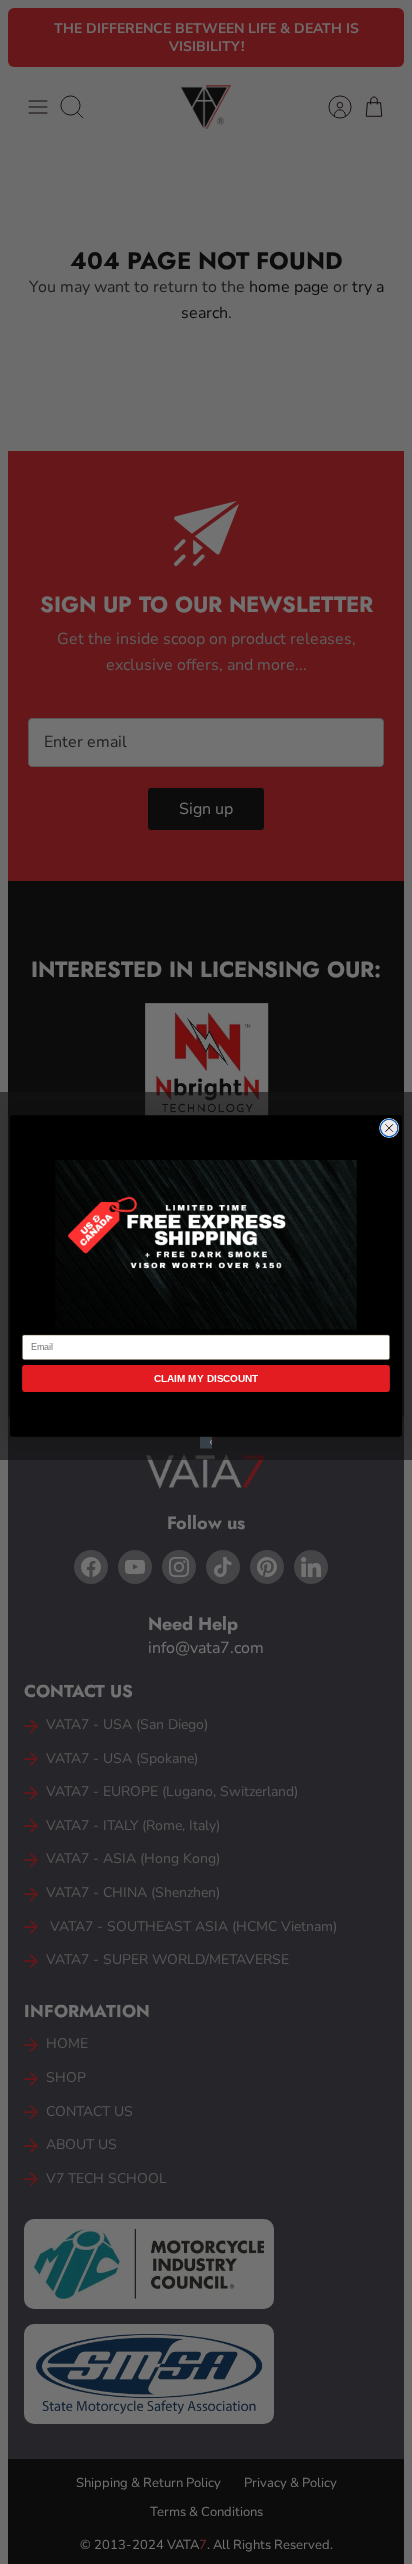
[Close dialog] (389, 1128)
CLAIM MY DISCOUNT (206, 1378)
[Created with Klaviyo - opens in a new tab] (206, 1443)
